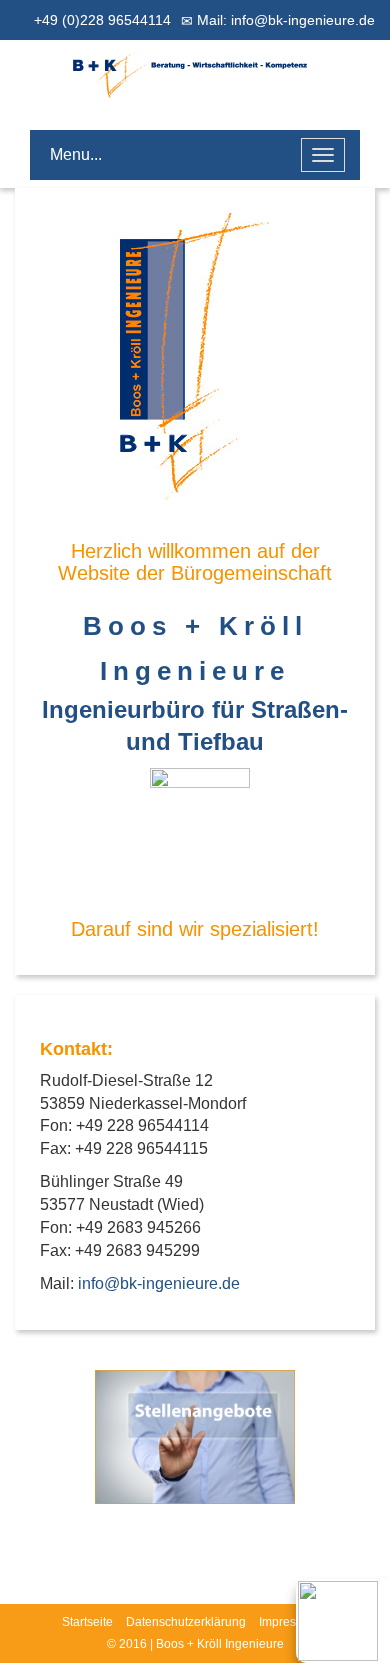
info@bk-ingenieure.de (159, 1283)
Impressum (289, 1622)
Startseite (87, 1622)
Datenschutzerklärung (186, 1622)
